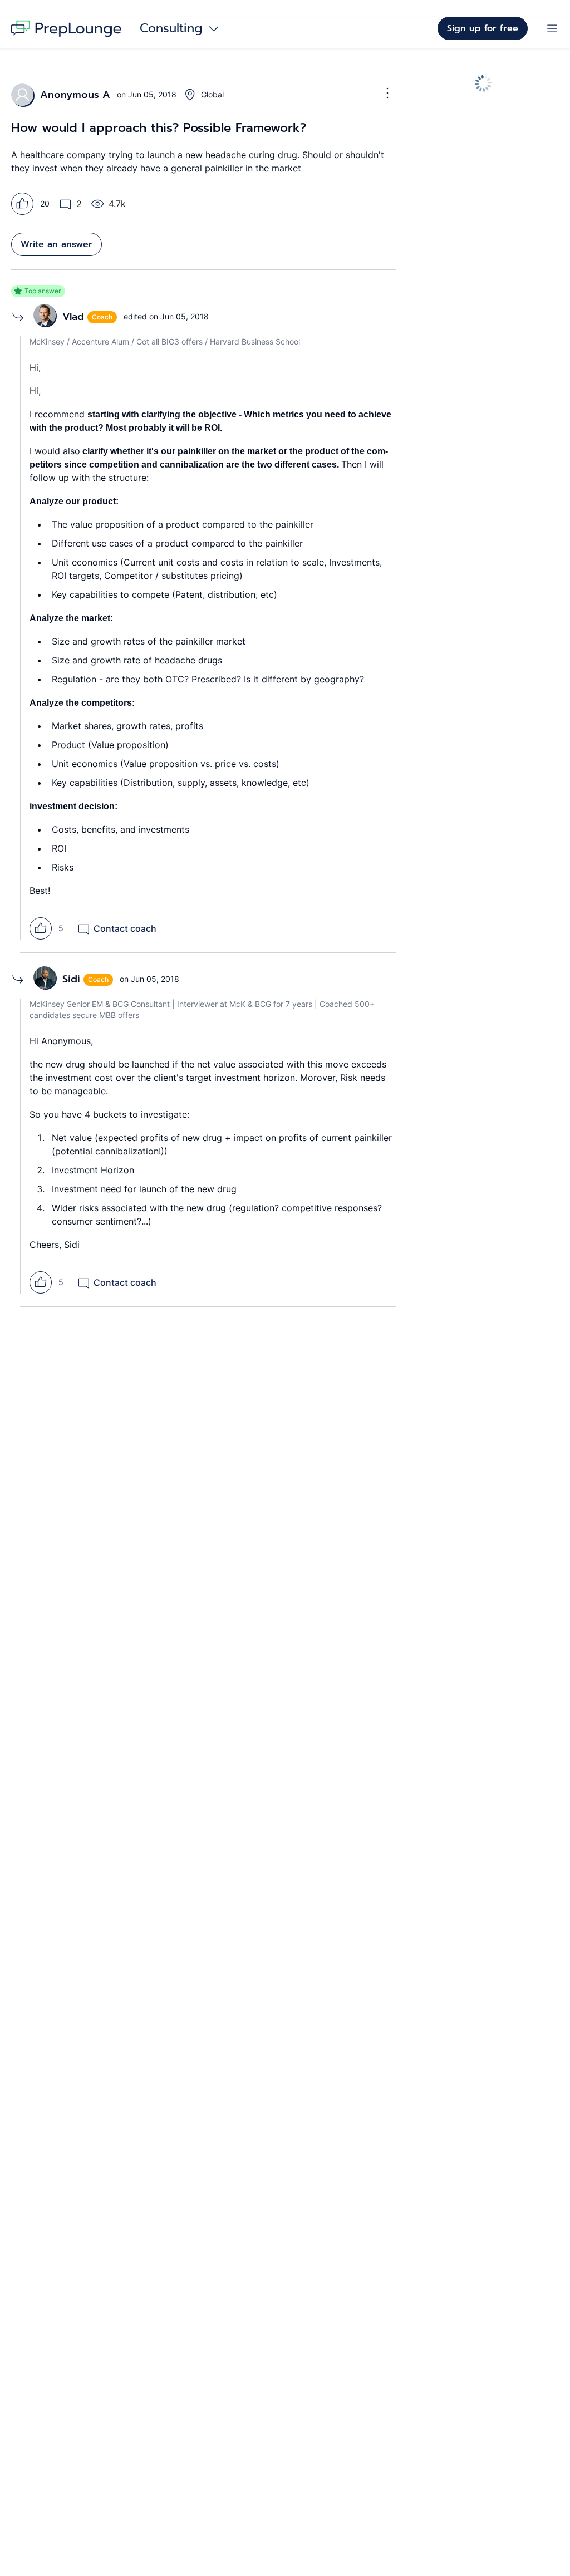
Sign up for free (483, 28)
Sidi (71, 979)
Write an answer (56, 244)
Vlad (73, 317)
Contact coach (125, 928)
